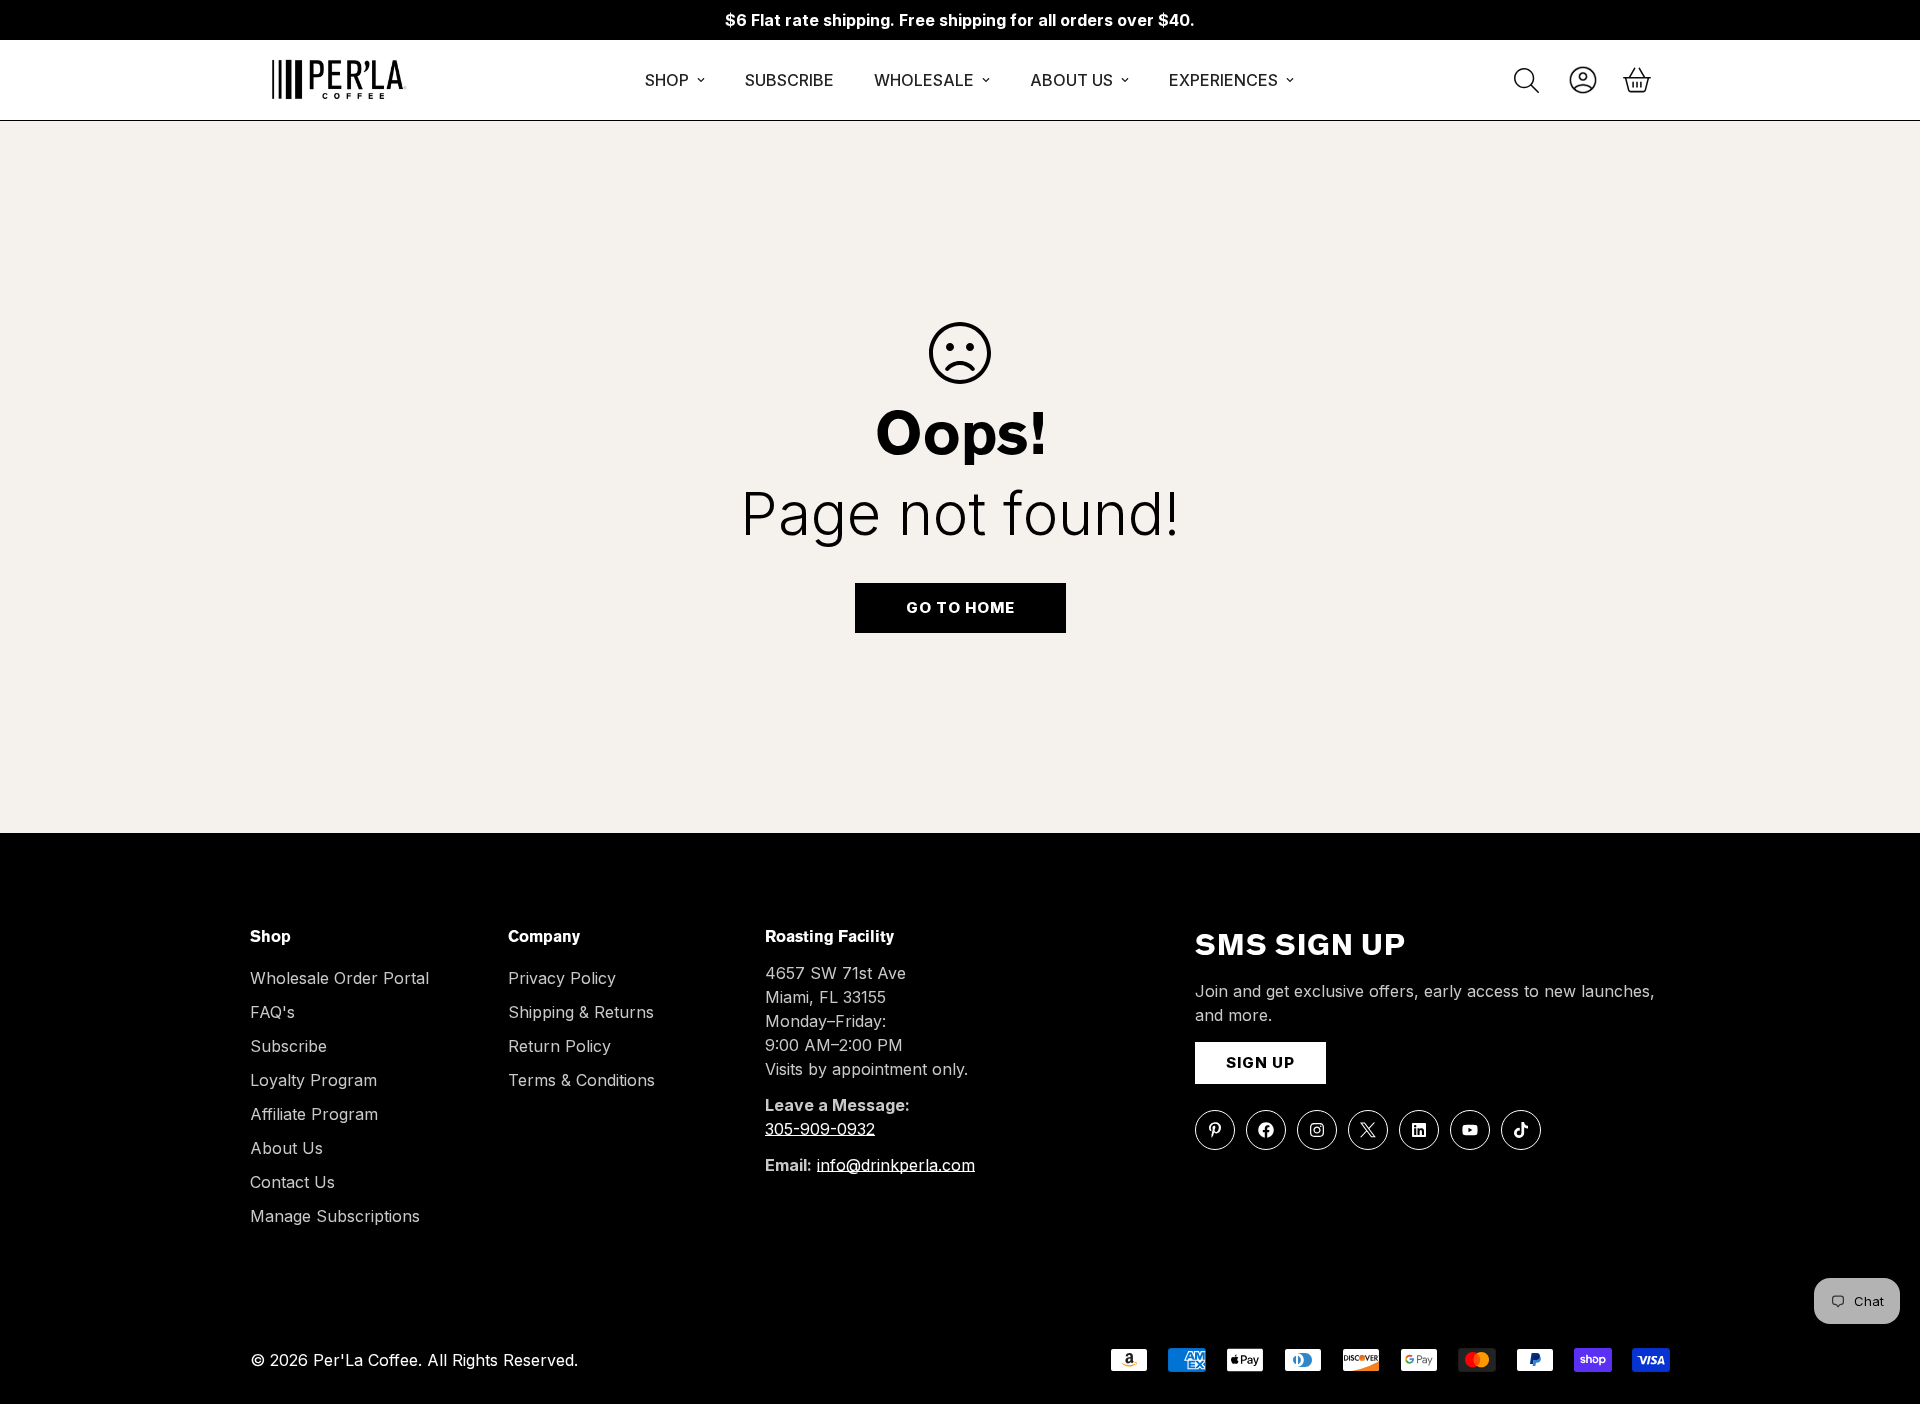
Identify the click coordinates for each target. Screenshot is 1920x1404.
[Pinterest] (1215, 1130)
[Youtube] (1470, 1130)
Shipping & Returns (581, 1012)
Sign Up (1260, 1062)
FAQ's (272, 1012)
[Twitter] (1368, 1130)
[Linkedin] (1419, 1130)
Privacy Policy (562, 978)
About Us (286, 1148)
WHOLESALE (924, 80)
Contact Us (292, 1182)
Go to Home (960, 607)
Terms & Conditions (581, 1080)
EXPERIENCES (1223, 80)
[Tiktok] (1521, 1130)
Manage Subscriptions (335, 1216)
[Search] (1526, 80)
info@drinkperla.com (896, 1165)
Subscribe (288, 1046)
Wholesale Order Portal (339, 978)
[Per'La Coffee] (337, 80)
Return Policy (559, 1046)
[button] (1637, 80)
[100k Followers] (1317, 1130)
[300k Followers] (1266, 1130)
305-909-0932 (820, 1129)
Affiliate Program (314, 1114)
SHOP (667, 80)
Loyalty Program (313, 1080)
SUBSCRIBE (789, 80)
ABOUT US (1071, 80)
